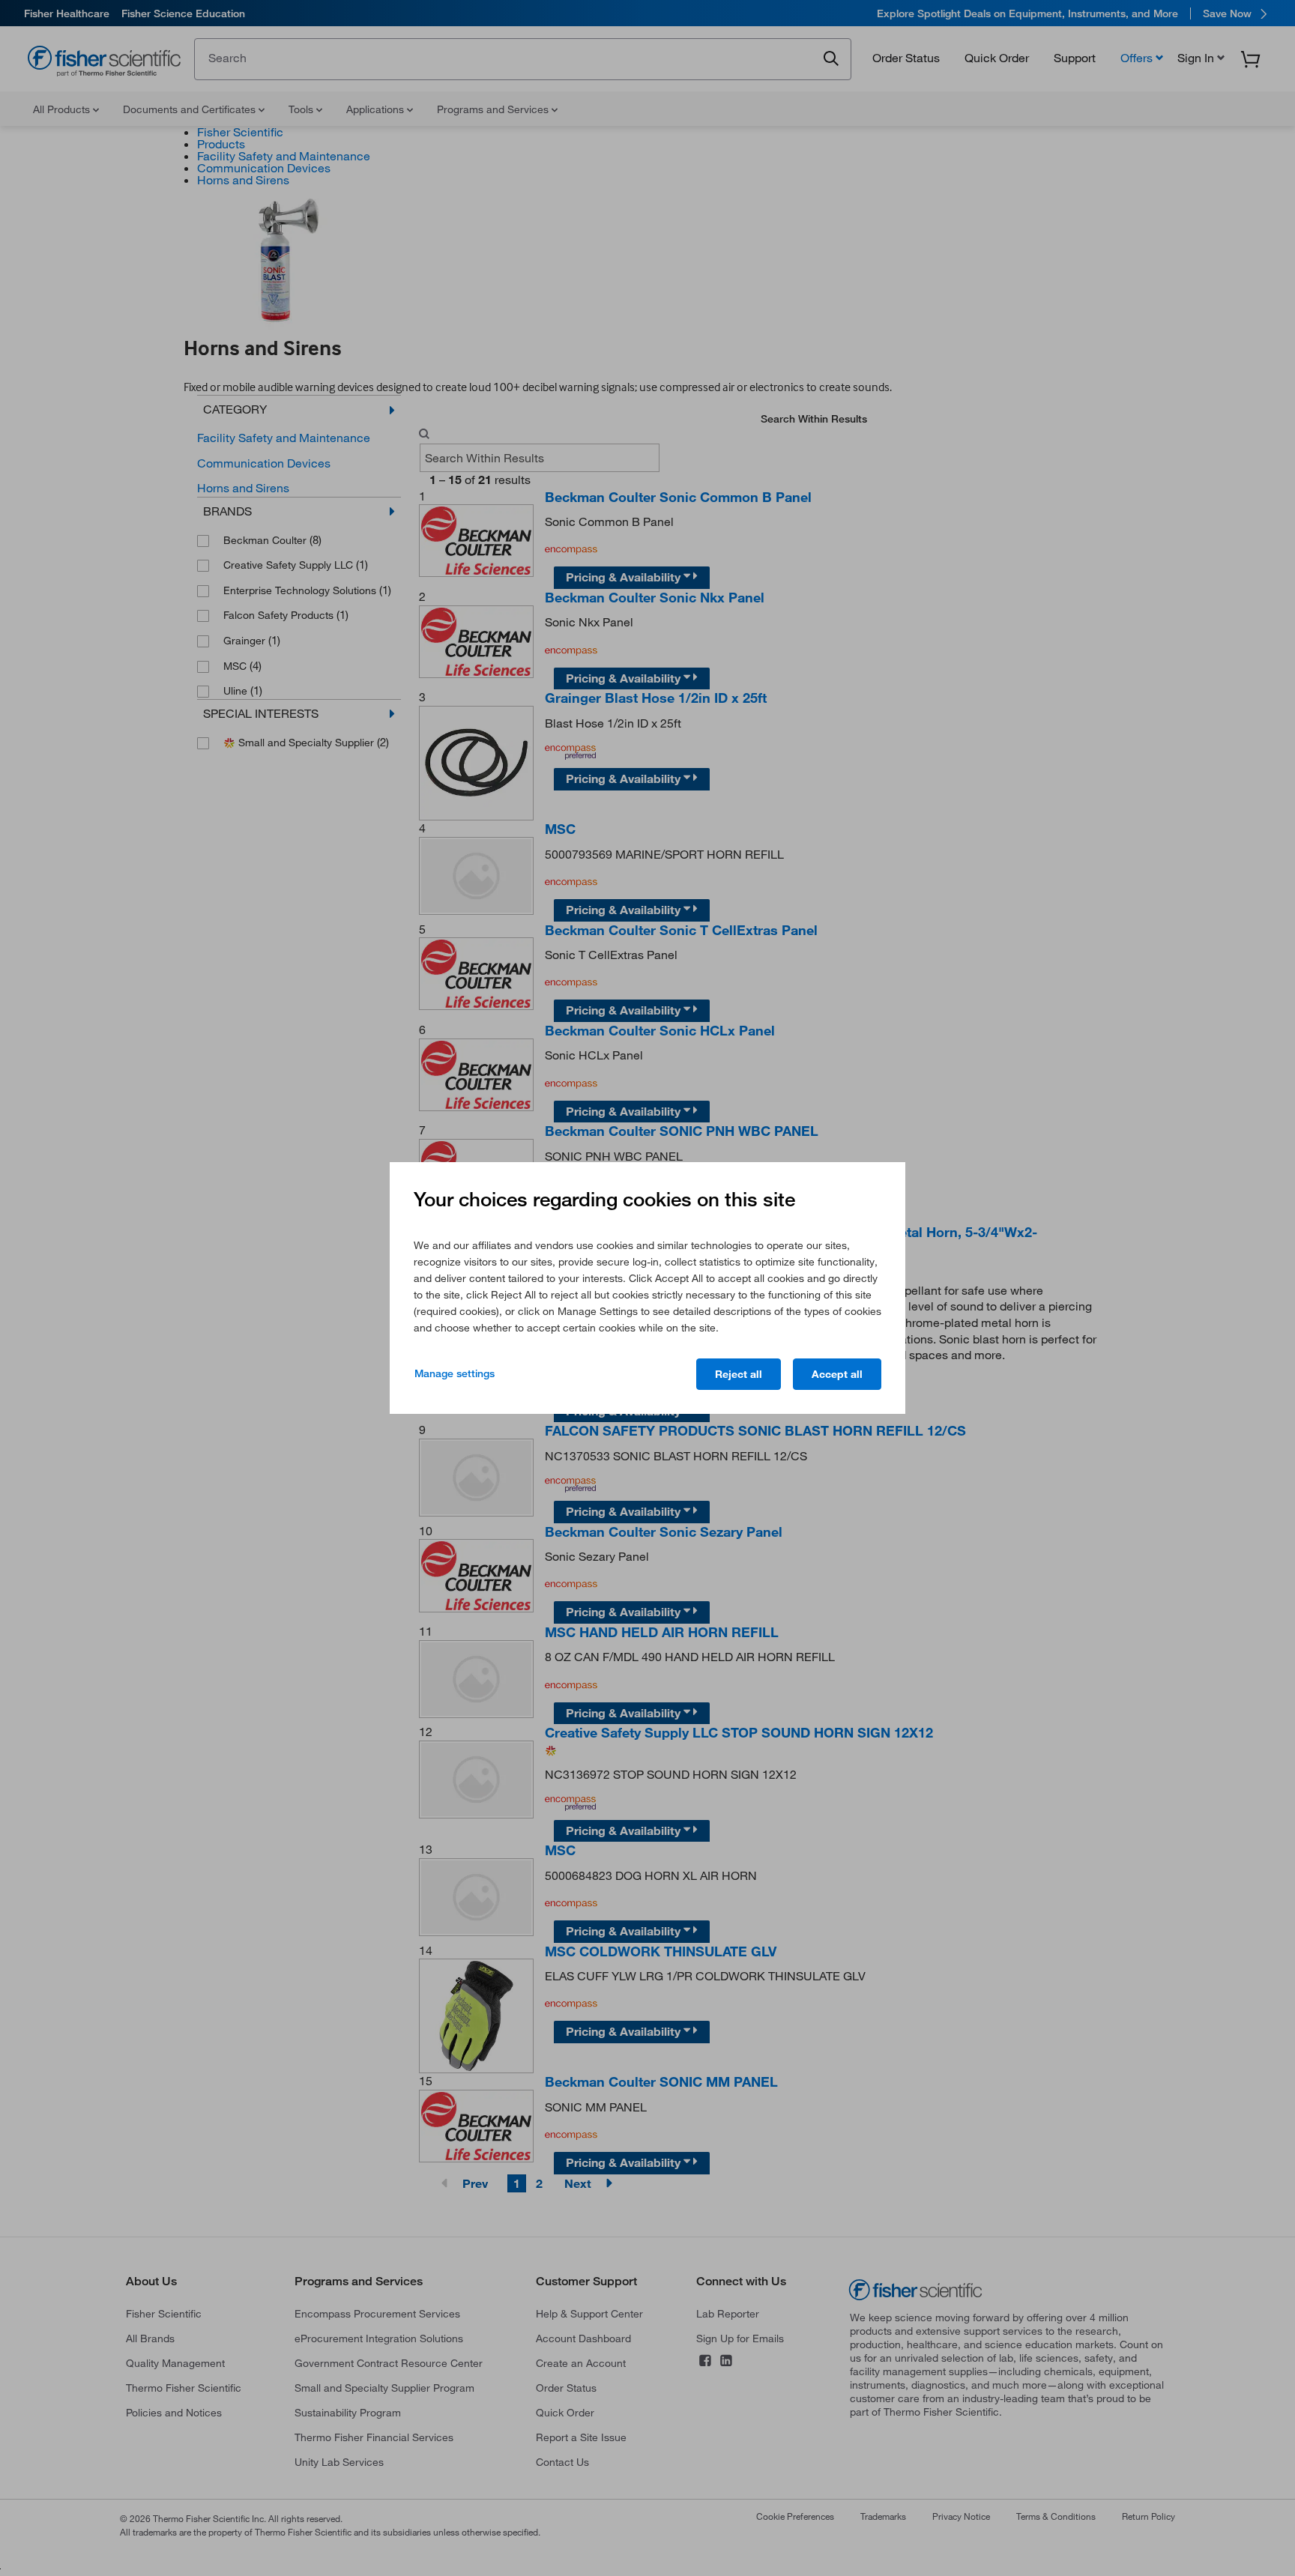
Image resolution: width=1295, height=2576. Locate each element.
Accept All (837, 1374)
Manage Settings (455, 1373)
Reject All (739, 1374)
